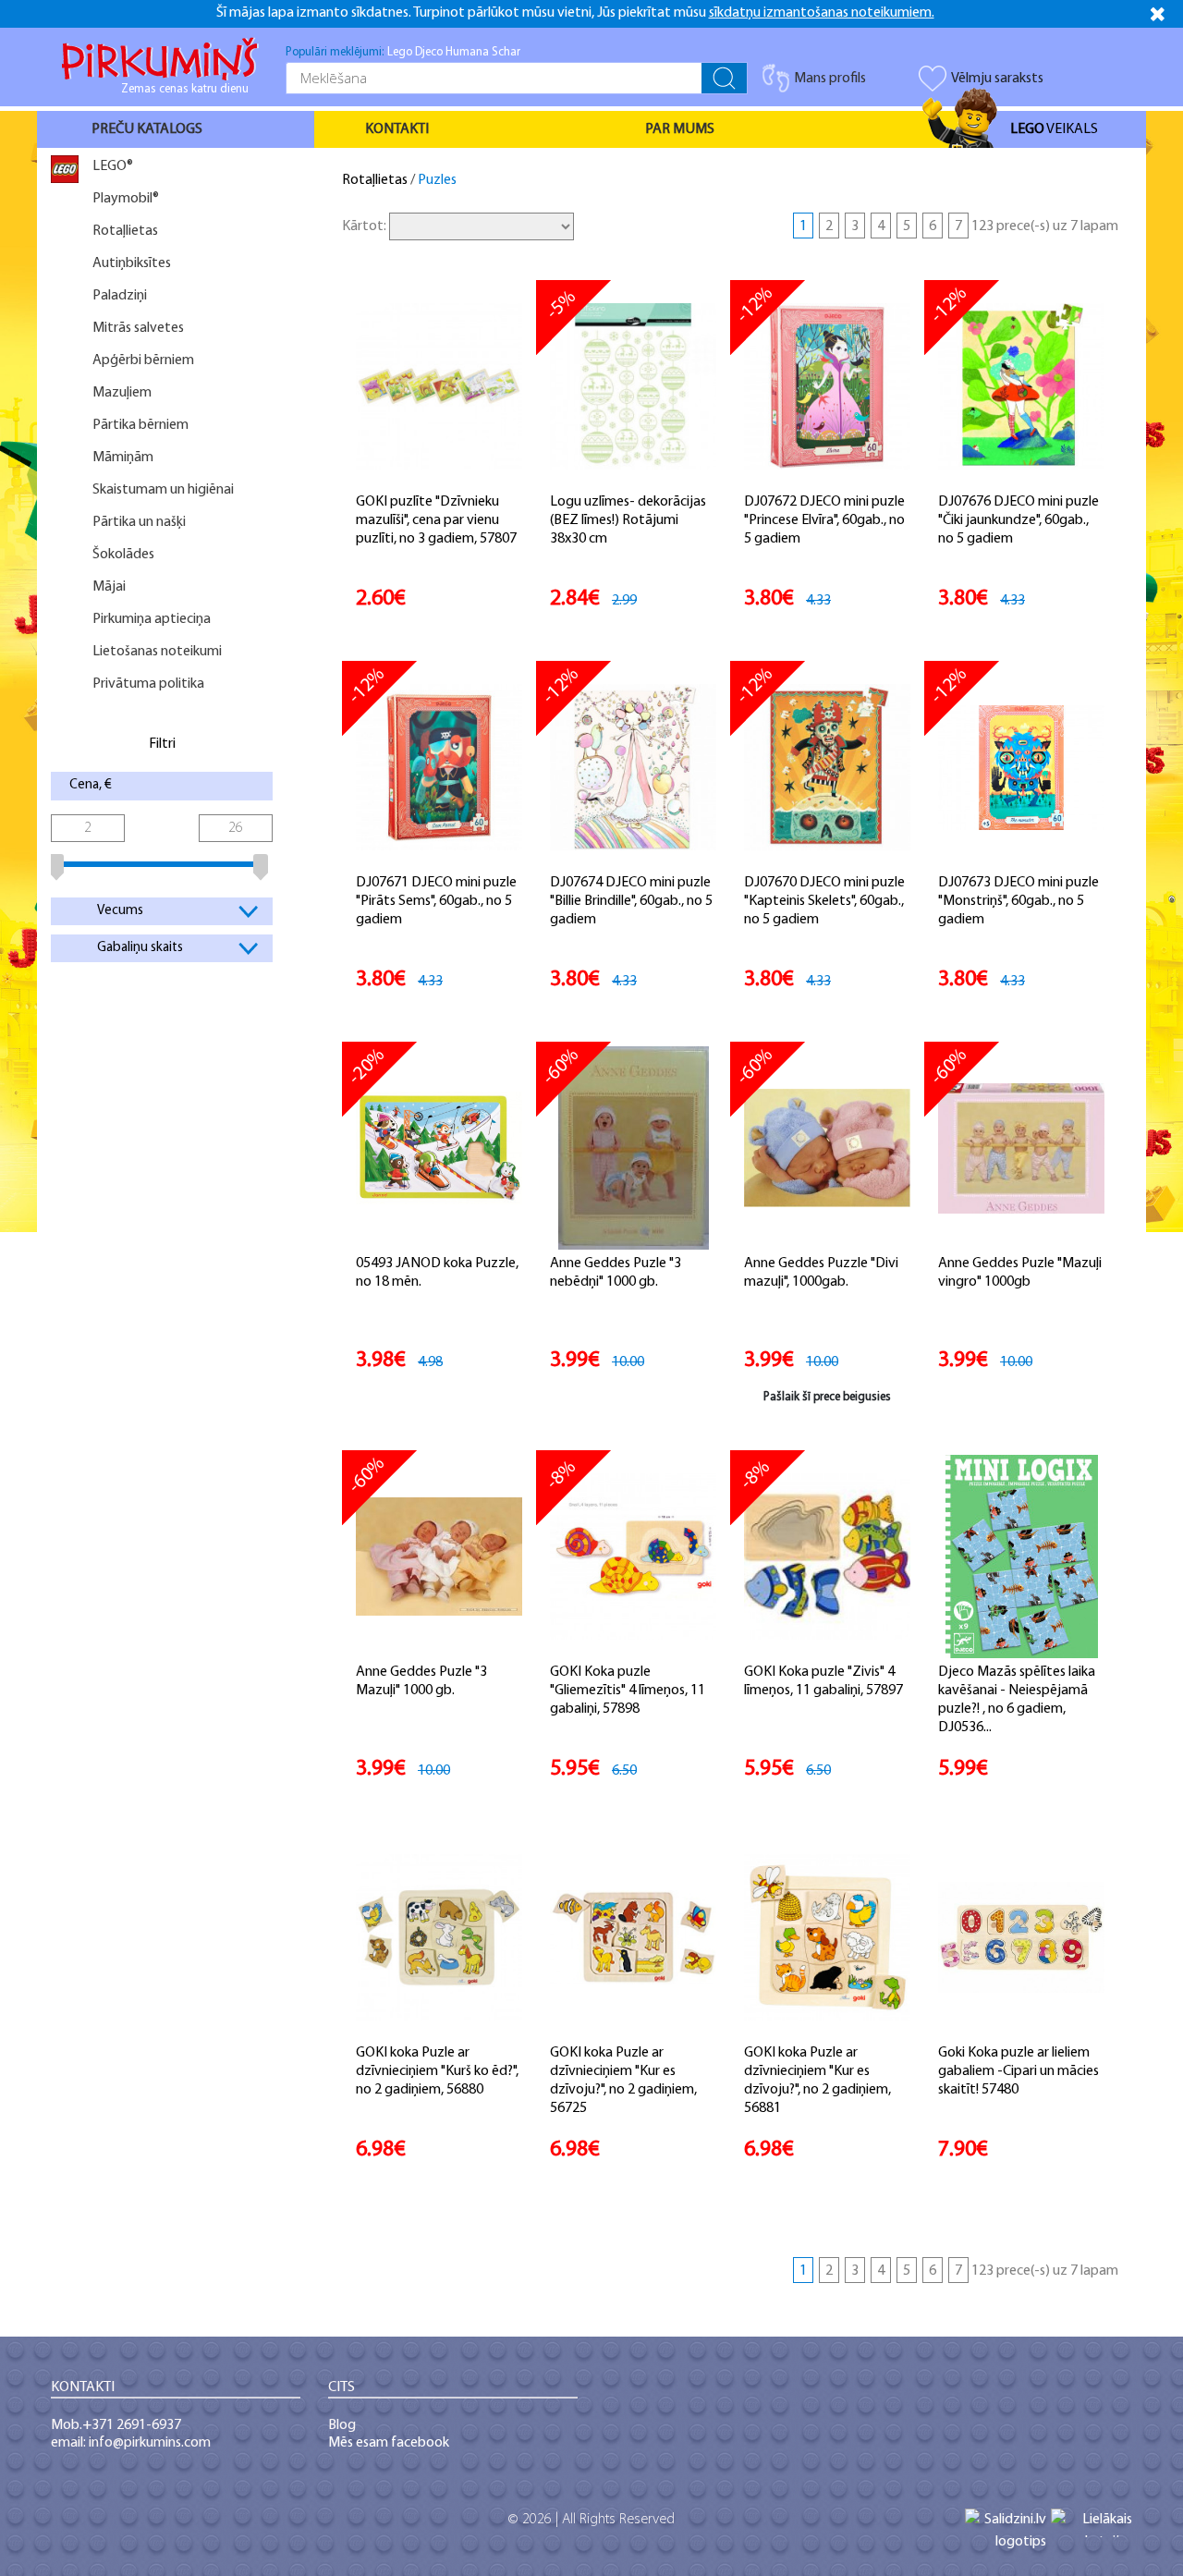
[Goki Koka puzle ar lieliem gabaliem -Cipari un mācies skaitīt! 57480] (1021, 1937)
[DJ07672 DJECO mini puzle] (827, 386)
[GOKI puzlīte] (439, 386)
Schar (506, 52)
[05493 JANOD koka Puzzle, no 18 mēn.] (439, 1148)
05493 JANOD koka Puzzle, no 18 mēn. (437, 1273)
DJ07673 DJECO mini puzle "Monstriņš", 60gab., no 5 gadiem (1018, 901)
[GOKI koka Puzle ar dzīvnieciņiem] (439, 1937)
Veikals (1054, 129)
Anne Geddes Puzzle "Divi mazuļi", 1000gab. (821, 1273)
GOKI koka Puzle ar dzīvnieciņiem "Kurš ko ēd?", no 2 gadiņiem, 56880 (437, 2071)
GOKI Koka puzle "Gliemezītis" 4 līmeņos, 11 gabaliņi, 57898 (628, 1691)
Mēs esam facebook (389, 2443)
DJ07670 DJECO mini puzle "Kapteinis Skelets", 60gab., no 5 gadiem (824, 901)
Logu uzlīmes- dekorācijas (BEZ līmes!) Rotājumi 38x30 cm (628, 520)
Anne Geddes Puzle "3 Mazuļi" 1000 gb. (421, 1681)
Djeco (429, 52)
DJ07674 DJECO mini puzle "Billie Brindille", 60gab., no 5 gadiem (631, 901)
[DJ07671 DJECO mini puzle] (439, 767)
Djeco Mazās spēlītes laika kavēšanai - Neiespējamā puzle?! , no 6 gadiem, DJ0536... (1017, 1700)
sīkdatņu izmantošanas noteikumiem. (822, 13)
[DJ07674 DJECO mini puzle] (633, 767)
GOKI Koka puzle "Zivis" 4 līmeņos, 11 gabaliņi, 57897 (823, 1681)
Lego (400, 52)
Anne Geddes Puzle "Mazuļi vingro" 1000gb (1020, 1273)
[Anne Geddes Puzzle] (827, 1148)
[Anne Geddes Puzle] (634, 1148)
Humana (467, 52)
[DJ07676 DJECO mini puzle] (1021, 386)
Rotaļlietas (375, 180)
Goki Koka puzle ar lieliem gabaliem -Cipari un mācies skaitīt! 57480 (1018, 2071)
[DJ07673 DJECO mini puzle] (1021, 767)
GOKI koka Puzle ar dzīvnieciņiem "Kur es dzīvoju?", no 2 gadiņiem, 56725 (623, 2081)
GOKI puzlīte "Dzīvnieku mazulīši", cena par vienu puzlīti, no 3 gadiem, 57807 (436, 520)
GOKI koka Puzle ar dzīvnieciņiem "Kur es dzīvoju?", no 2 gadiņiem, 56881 (817, 2081)
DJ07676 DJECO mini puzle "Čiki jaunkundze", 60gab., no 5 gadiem (1018, 520)
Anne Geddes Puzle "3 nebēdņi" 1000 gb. (616, 1273)
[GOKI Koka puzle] (633, 1557)
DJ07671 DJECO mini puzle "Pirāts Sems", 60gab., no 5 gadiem (436, 901)
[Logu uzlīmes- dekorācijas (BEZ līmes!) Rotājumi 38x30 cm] (633, 386)
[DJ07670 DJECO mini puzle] (827, 767)
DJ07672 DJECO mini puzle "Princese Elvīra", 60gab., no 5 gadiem (824, 520)
